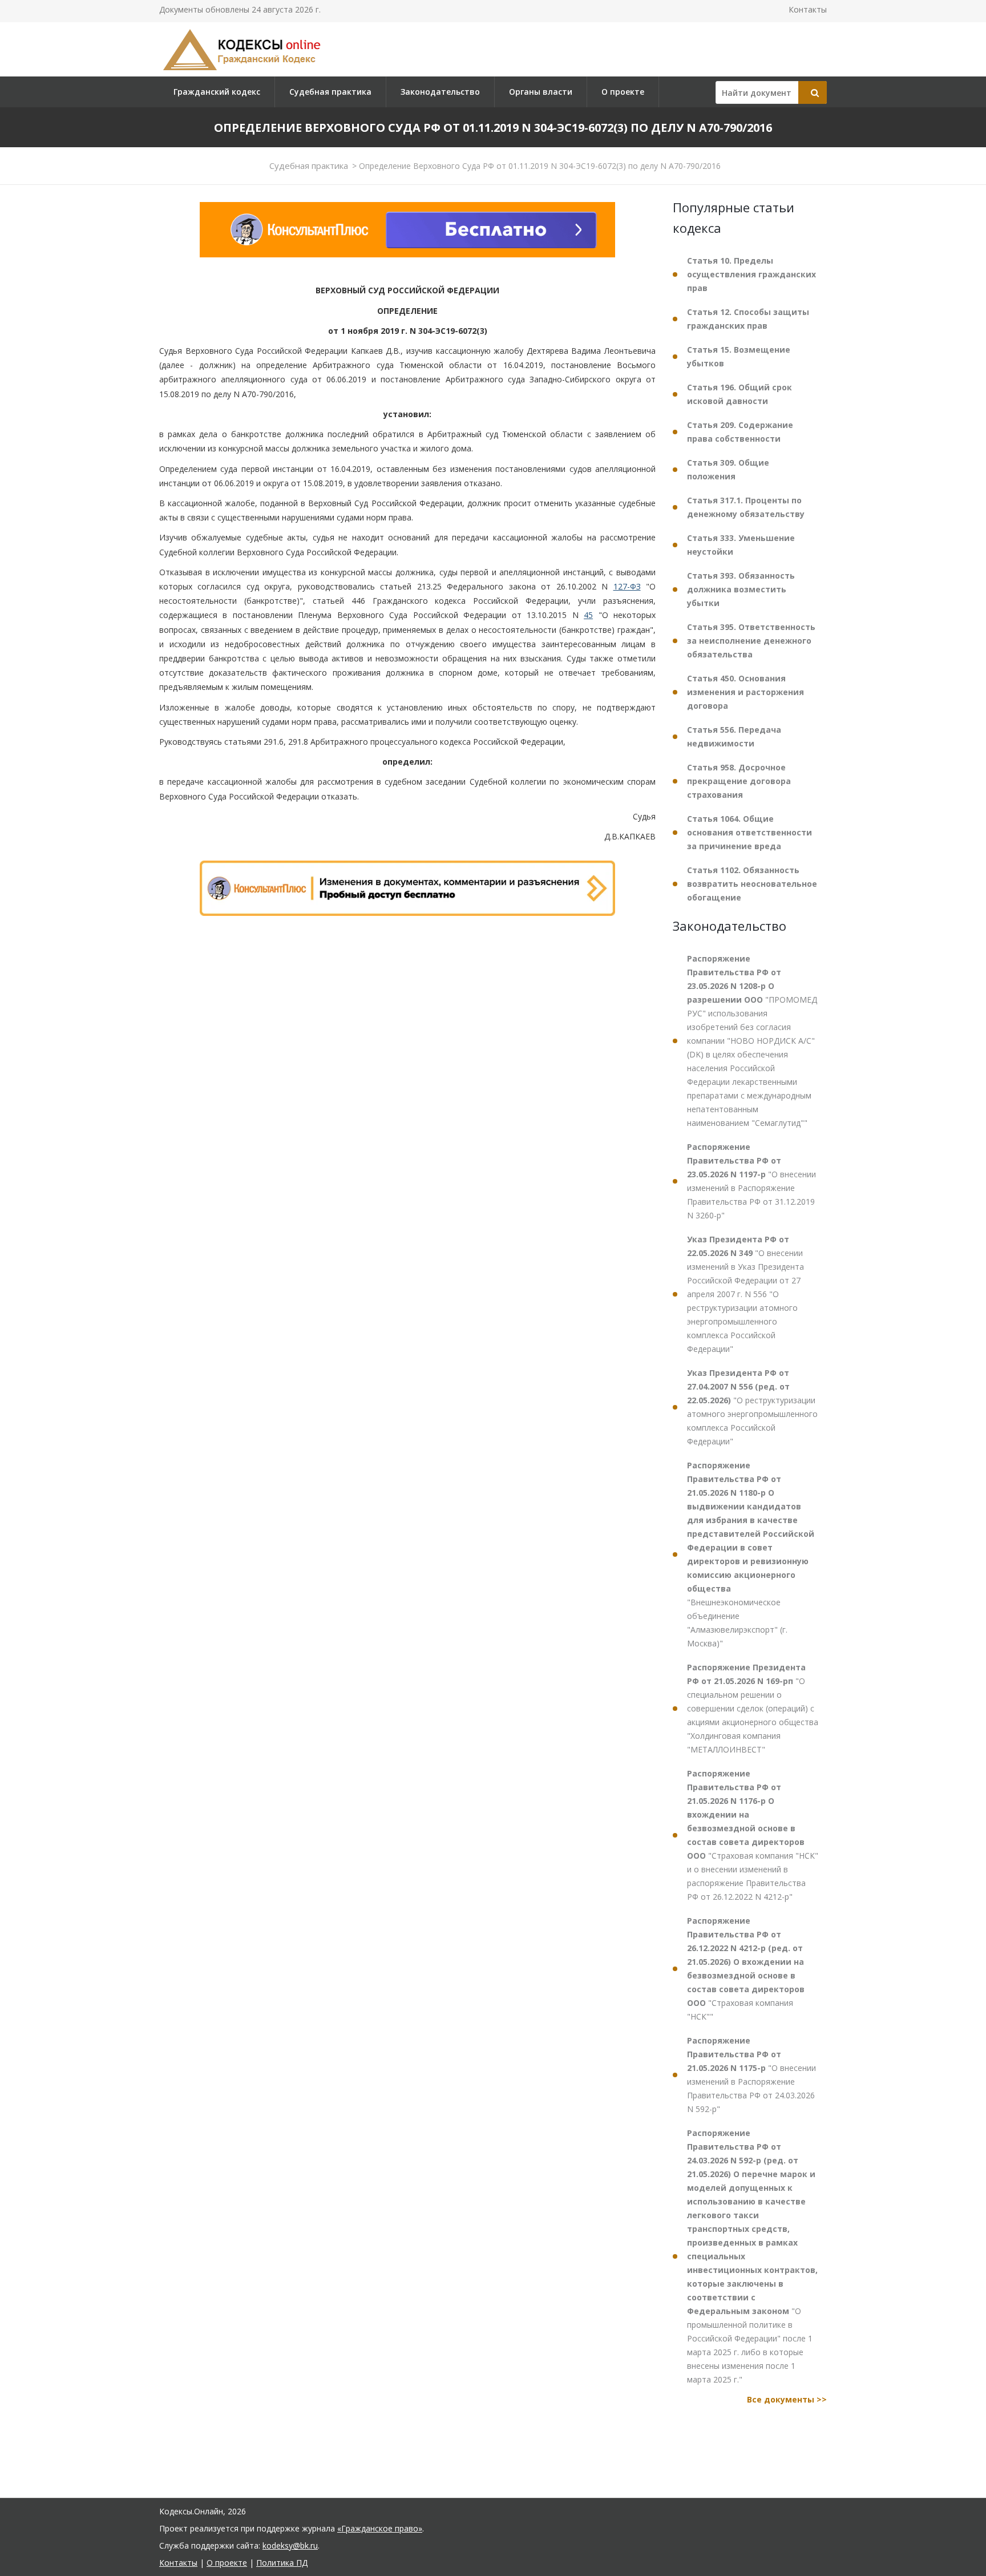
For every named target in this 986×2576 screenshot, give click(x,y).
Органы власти (541, 92)
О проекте (623, 92)
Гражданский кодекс (217, 92)
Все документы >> (787, 2399)
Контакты (808, 9)
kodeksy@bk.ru (290, 2545)
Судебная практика (330, 92)
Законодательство (440, 92)
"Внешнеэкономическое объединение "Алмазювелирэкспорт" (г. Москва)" (751, 1554)
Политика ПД (282, 2563)
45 (588, 615)
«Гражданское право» (380, 2528)
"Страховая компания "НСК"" (746, 1969)
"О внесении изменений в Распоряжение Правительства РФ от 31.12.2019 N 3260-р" (751, 1181)
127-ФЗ (627, 586)
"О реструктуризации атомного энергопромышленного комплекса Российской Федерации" (752, 1407)
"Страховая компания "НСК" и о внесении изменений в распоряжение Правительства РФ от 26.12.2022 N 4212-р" (753, 1835)
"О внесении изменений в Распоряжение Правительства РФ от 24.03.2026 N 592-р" (751, 2075)
